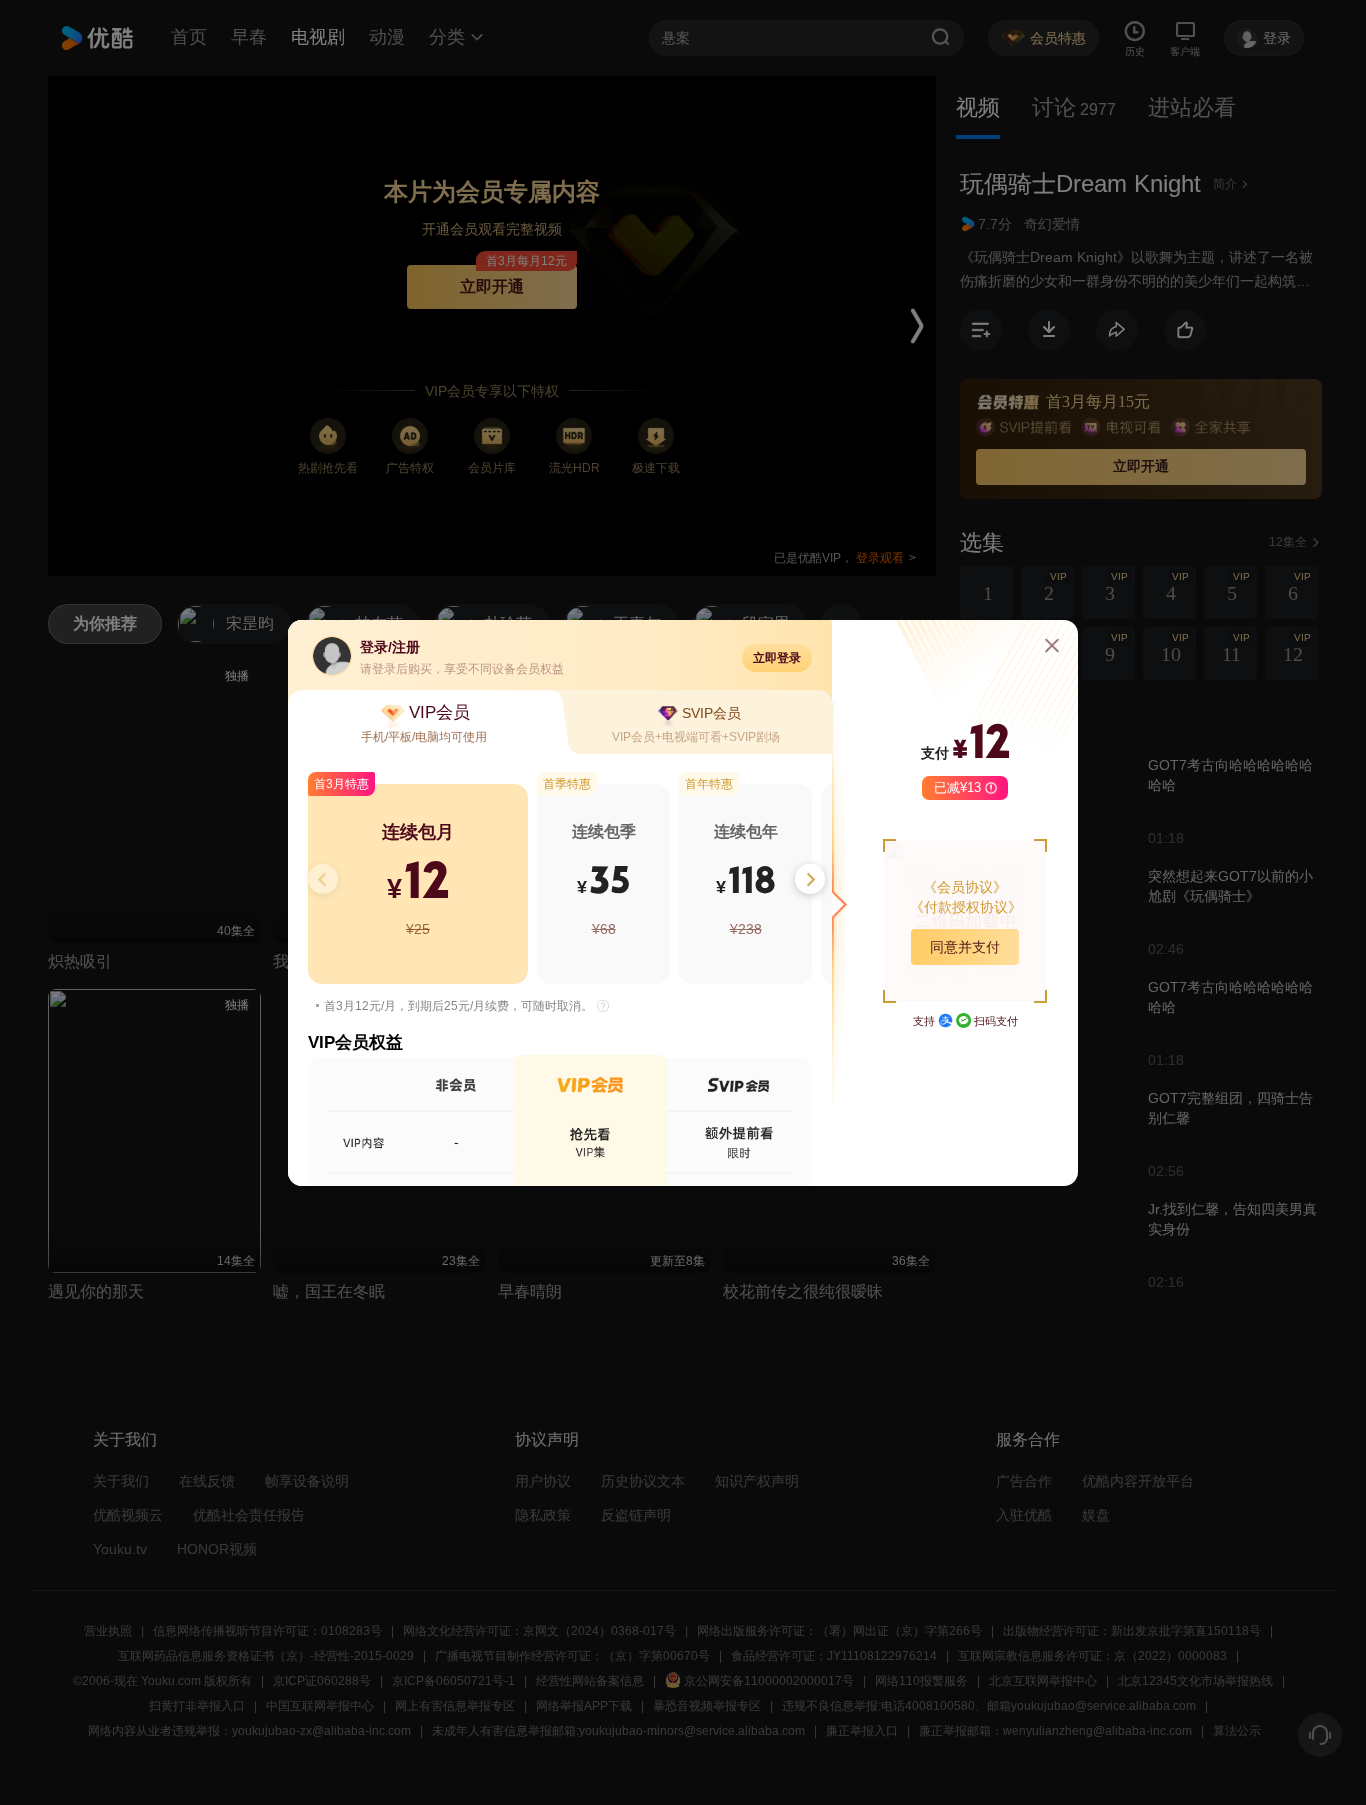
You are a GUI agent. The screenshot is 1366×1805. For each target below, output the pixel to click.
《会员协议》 (965, 887)
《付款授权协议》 (966, 907)
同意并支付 (965, 947)
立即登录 (777, 658)
